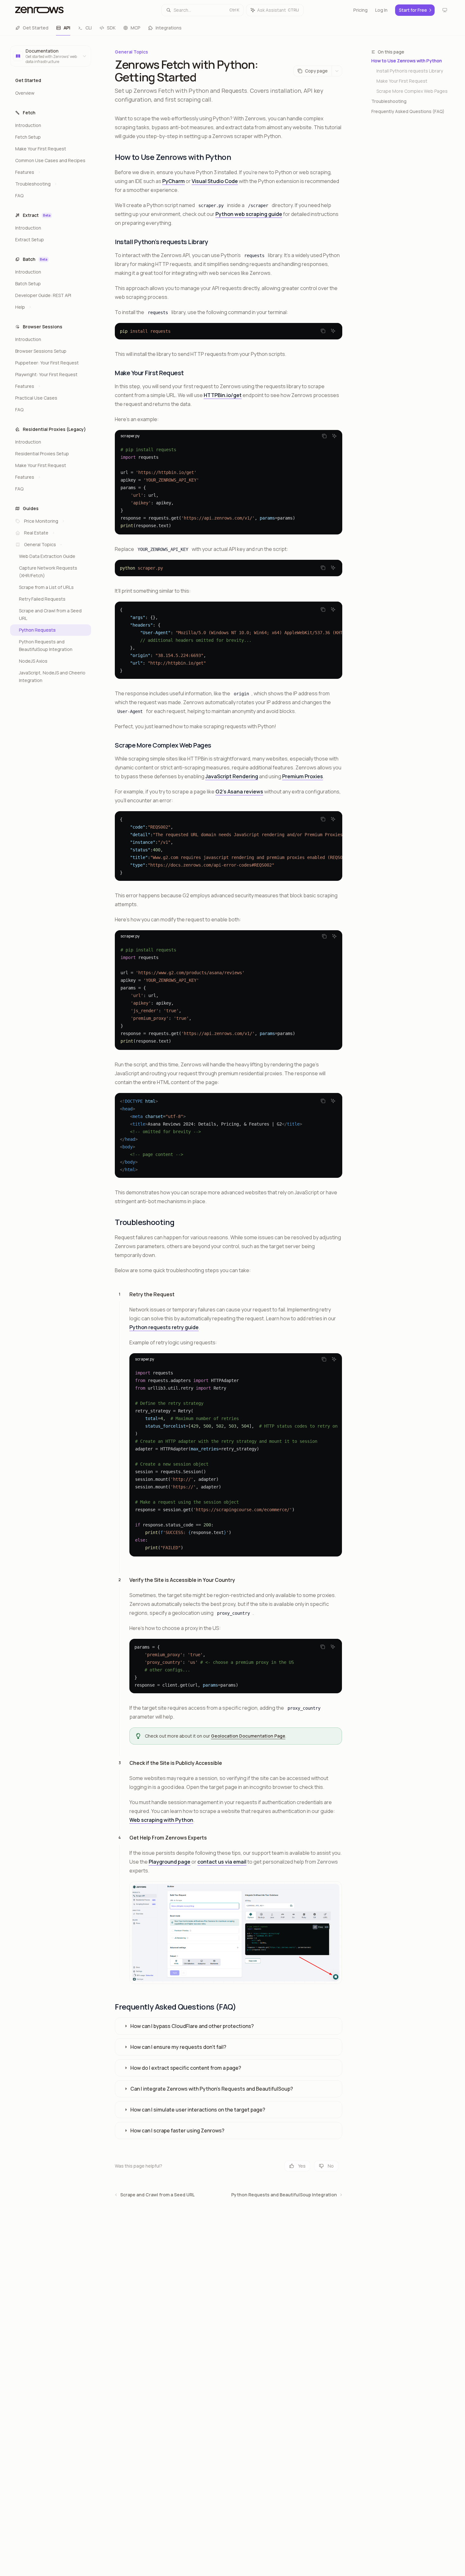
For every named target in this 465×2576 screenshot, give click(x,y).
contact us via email (222, 1862)
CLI (89, 28)
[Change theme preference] (445, 10)
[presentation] (229, 640)
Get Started (36, 28)
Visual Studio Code (215, 181)
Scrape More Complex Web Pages (412, 91)
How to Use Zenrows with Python (407, 61)
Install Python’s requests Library (410, 71)
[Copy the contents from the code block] (323, 331)
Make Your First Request (402, 81)
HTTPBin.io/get (223, 395)
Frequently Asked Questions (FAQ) (408, 111)
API (67, 28)
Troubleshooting (389, 101)
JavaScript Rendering (232, 776)
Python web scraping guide (249, 214)
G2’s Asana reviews (239, 792)
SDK (111, 28)
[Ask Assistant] (333, 331)
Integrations (169, 28)
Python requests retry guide (164, 1327)
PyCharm (174, 181)
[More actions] (337, 71)
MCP (136, 28)
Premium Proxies (303, 776)
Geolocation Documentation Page (248, 1736)
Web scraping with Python (161, 1820)
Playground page (170, 1862)
